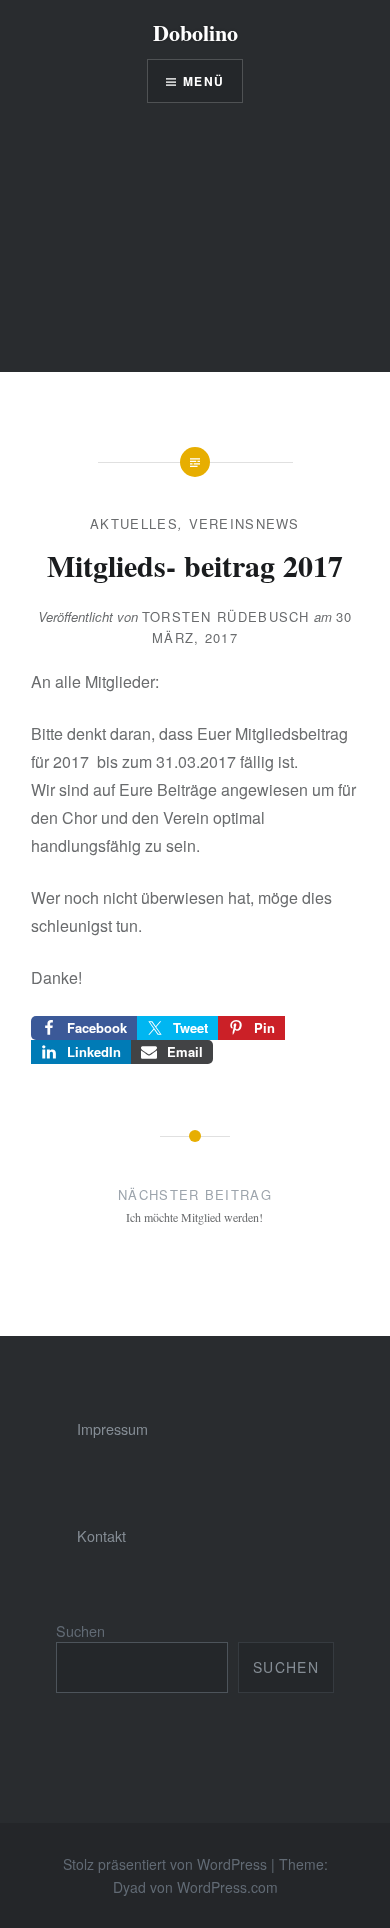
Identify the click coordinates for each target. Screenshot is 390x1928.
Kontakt (101, 1535)
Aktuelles (134, 523)
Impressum (112, 1428)
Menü (203, 81)
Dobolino (195, 32)
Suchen (80, 1630)
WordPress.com (227, 1887)
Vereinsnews (244, 523)
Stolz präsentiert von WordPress (165, 1864)
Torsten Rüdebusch (226, 616)
